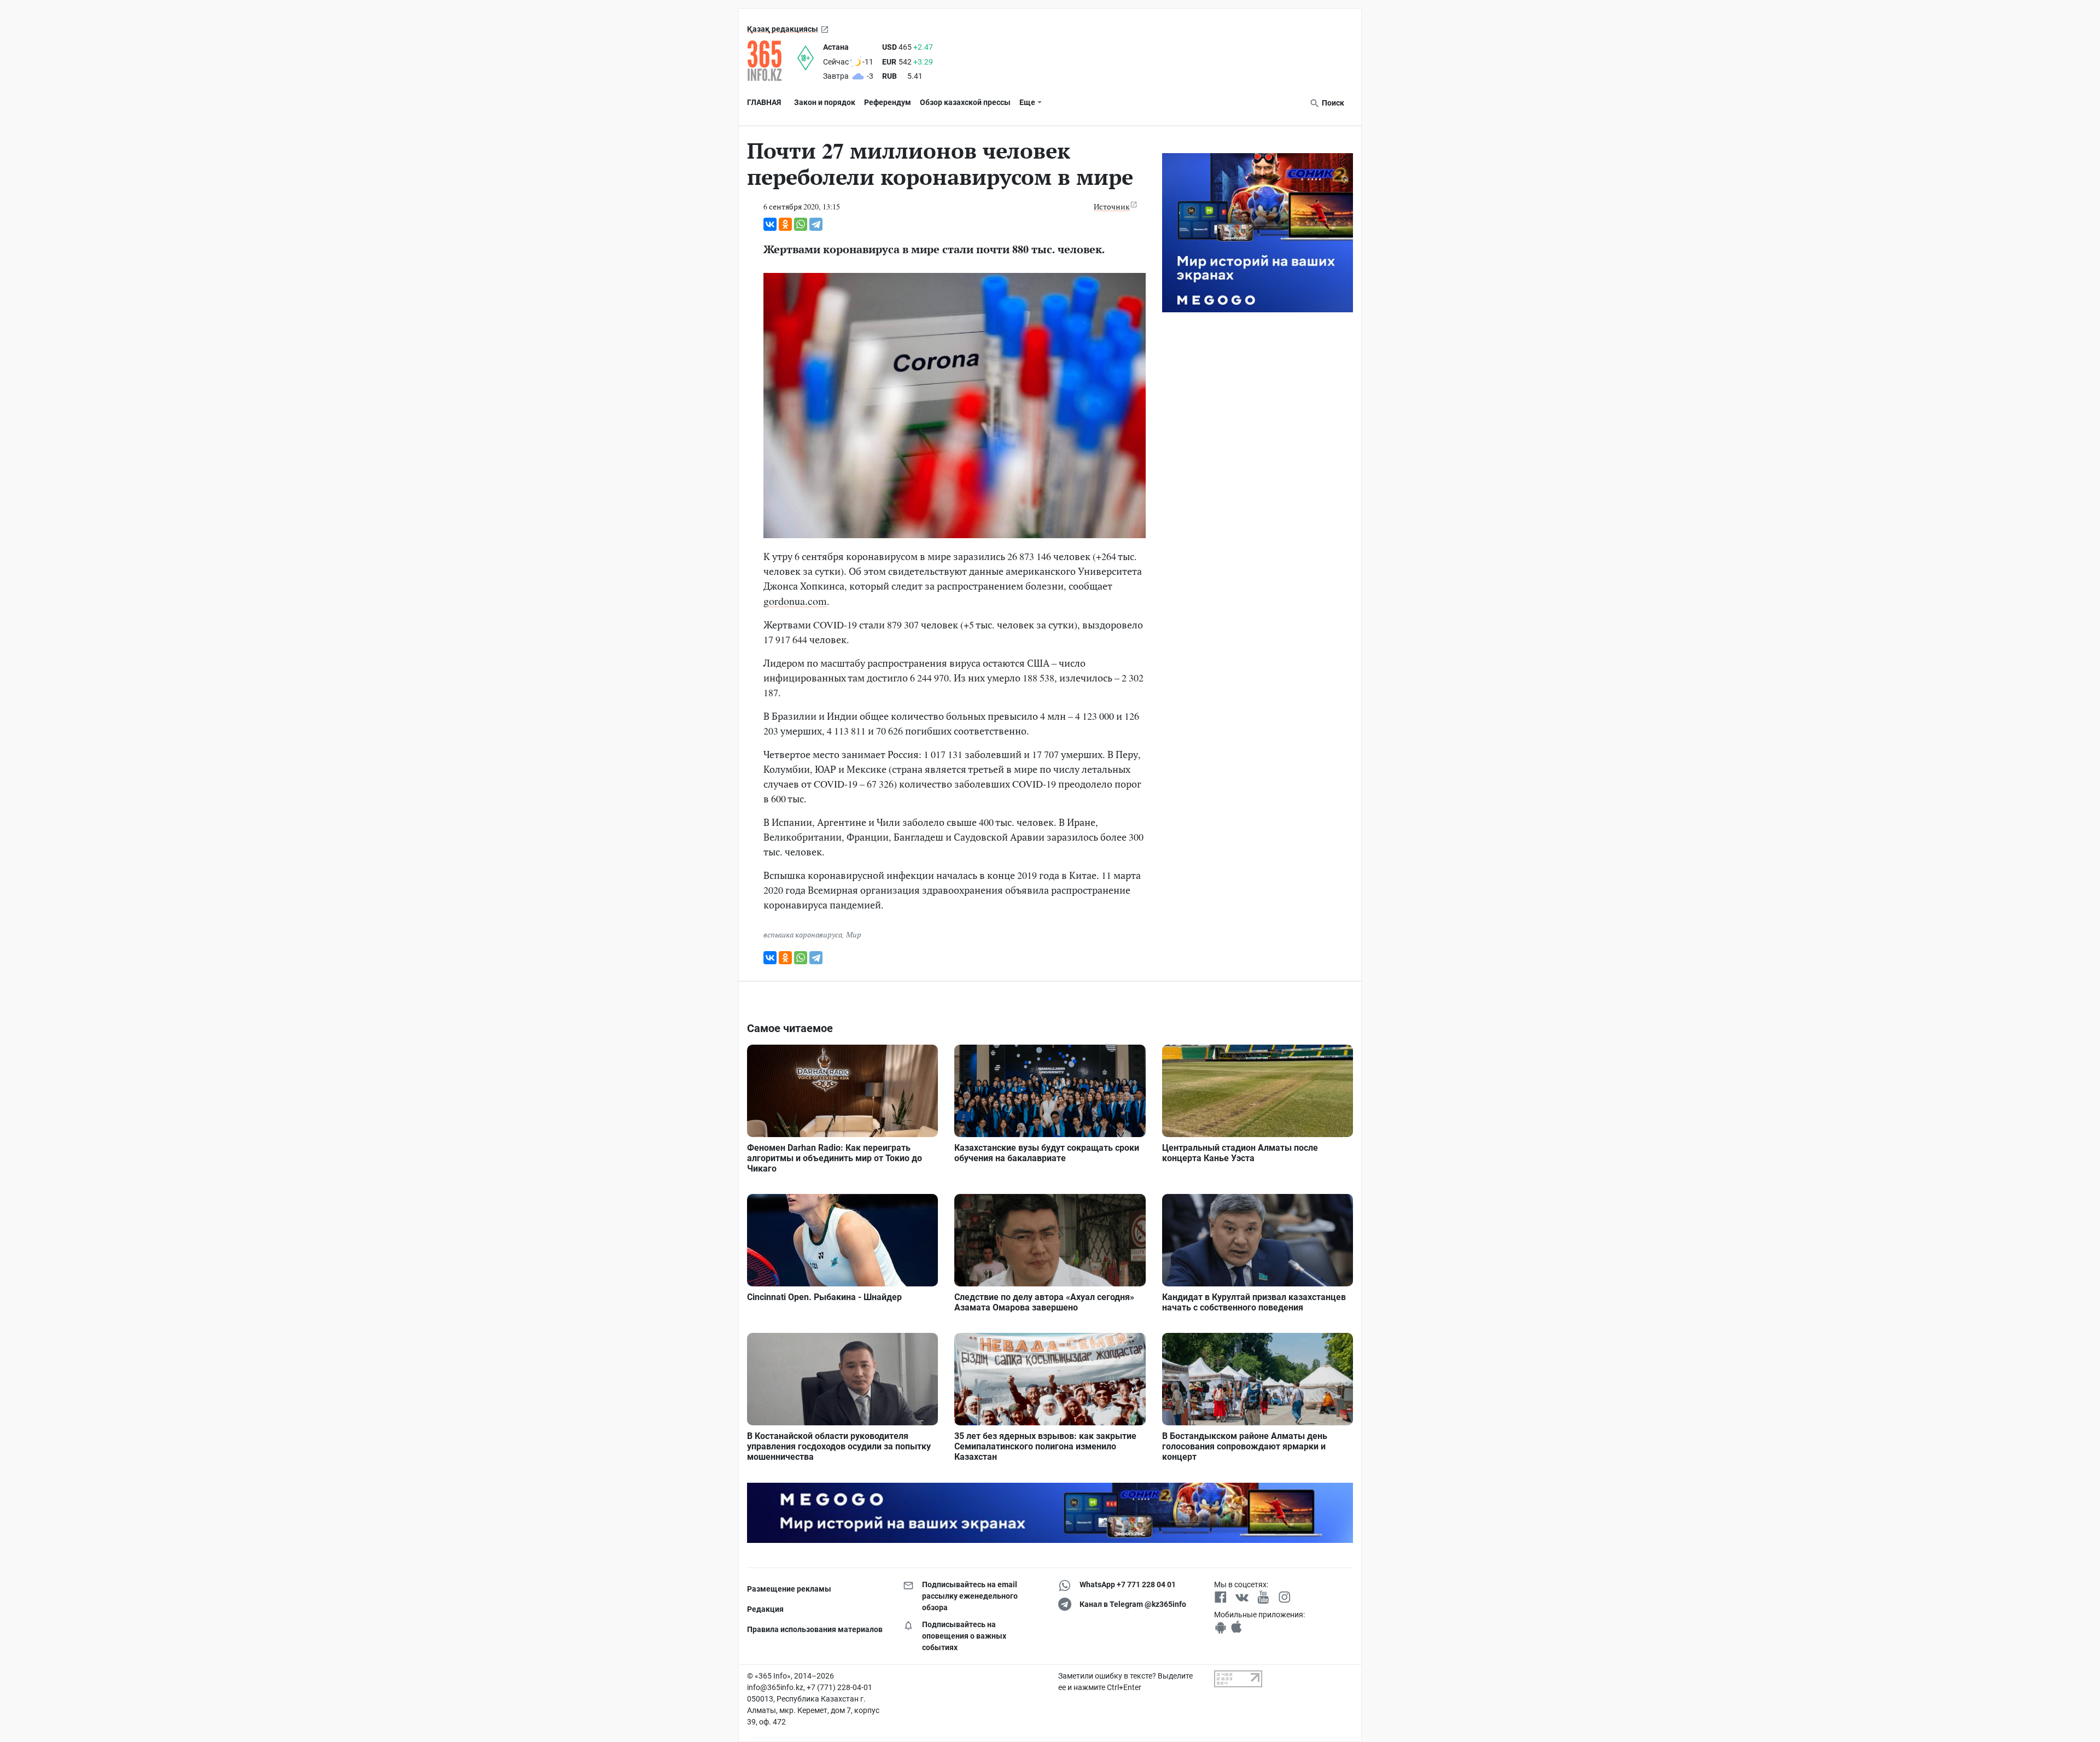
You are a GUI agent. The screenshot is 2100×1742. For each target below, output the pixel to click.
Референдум (888, 102)
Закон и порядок (825, 102)
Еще (1027, 102)
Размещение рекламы (789, 1589)
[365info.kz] (772, 61)
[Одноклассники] (785, 224)
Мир (854, 934)
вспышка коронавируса (803, 934)
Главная (764, 102)
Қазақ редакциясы (783, 29)
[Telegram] (816, 224)
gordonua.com (795, 601)
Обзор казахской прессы (965, 102)
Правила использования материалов (815, 1629)
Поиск (1332, 103)
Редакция (765, 1609)
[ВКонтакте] (770, 224)
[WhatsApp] (801, 224)
